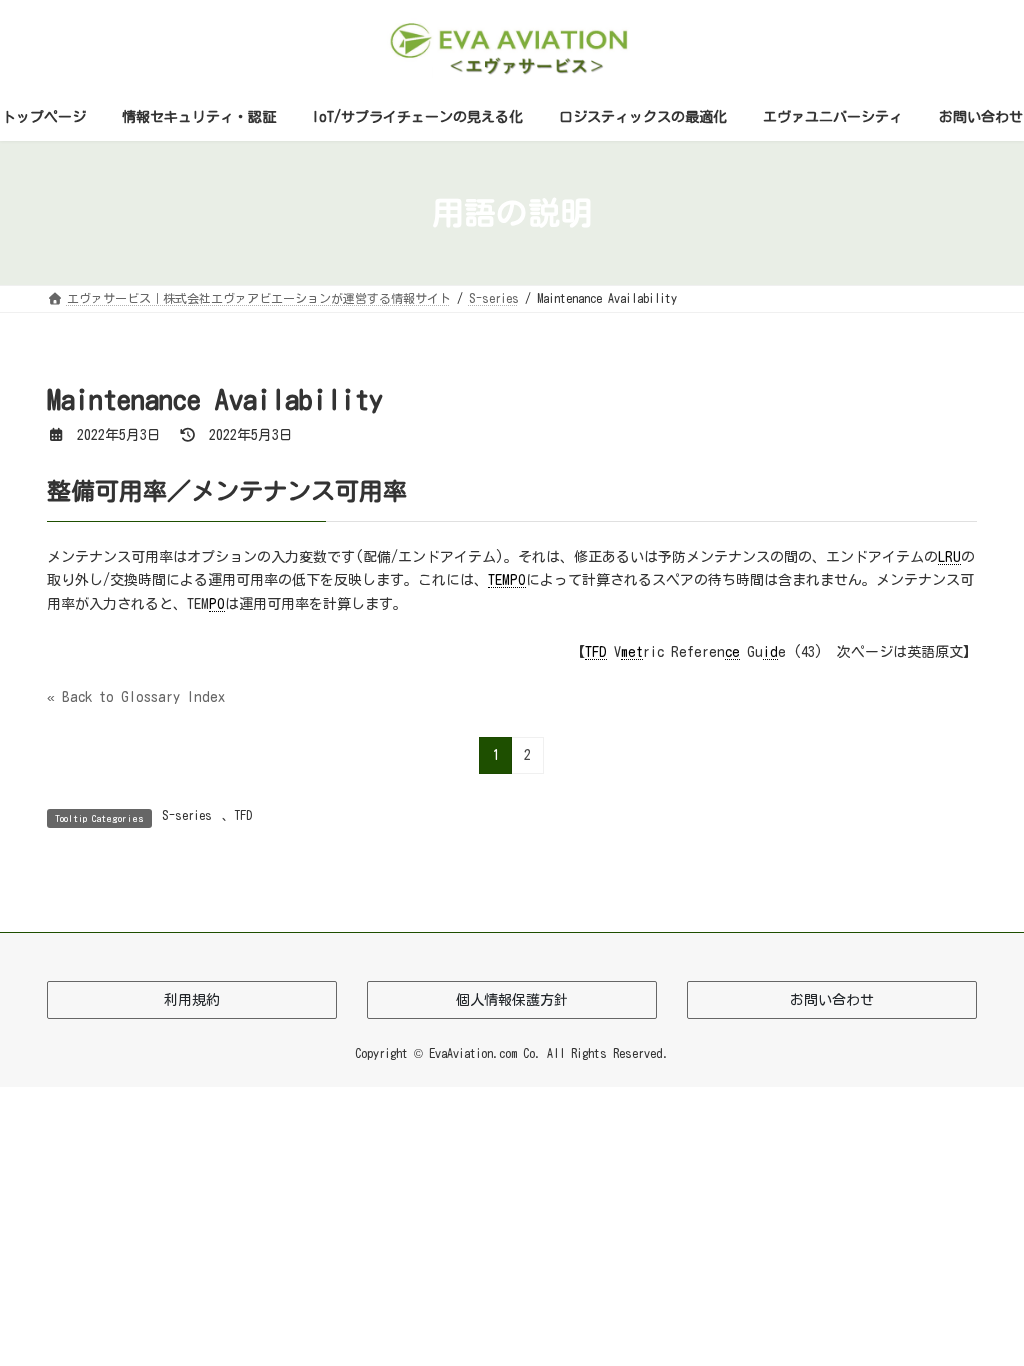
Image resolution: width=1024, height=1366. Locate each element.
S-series (187, 815)
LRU (949, 557)
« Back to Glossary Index (136, 697)
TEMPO (507, 580)
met (632, 652)
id (770, 652)
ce (732, 652)
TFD (596, 652)
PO (217, 604)
